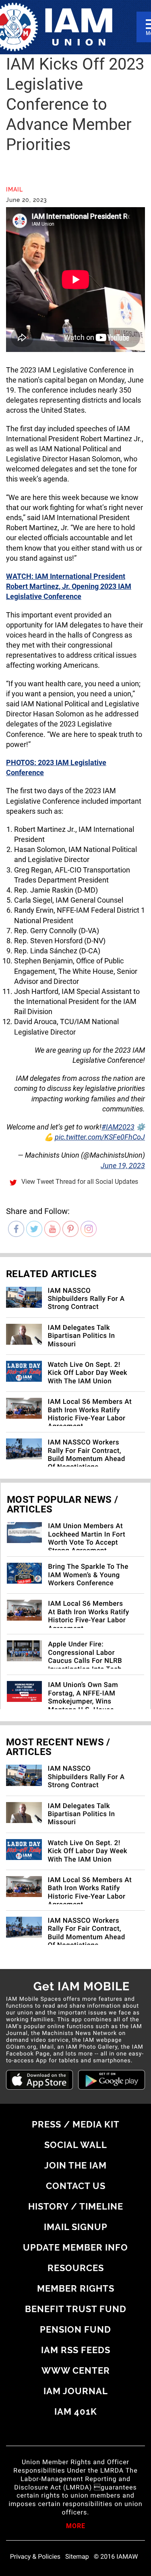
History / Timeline (76, 2206)
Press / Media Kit (76, 2124)
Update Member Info (75, 2247)
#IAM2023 (118, 1127)
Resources (76, 2268)
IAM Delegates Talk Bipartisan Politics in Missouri (82, 1336)
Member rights (76, 2288)
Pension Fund (75, 2329)
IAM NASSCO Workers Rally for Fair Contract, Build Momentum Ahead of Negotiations (87, 1455)
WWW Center (76, 2370)
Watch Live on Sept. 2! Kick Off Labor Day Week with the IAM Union (88, 1373)
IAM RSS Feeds (76, 2350)
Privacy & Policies (35, 2557)
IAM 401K (76, 2411)
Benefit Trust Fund (76, 2309)
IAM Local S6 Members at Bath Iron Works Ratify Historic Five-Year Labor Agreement (90, 1414)
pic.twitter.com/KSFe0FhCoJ (100, 1137)
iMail (14, 189)
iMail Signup (76, 2227)
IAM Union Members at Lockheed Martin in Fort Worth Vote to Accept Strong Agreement (87, 1538)
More (76, 2527)
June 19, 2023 (123, 1166)
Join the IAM (75, 2165)
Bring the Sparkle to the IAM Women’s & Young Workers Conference (88, 1575)
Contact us (76, 2186)
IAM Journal (76, 2391)
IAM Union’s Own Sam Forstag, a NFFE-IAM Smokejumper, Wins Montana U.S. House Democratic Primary (83, 1702)
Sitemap (77, 2557)
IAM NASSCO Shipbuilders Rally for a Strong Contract (86, 1299)
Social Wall (76, 2145)
